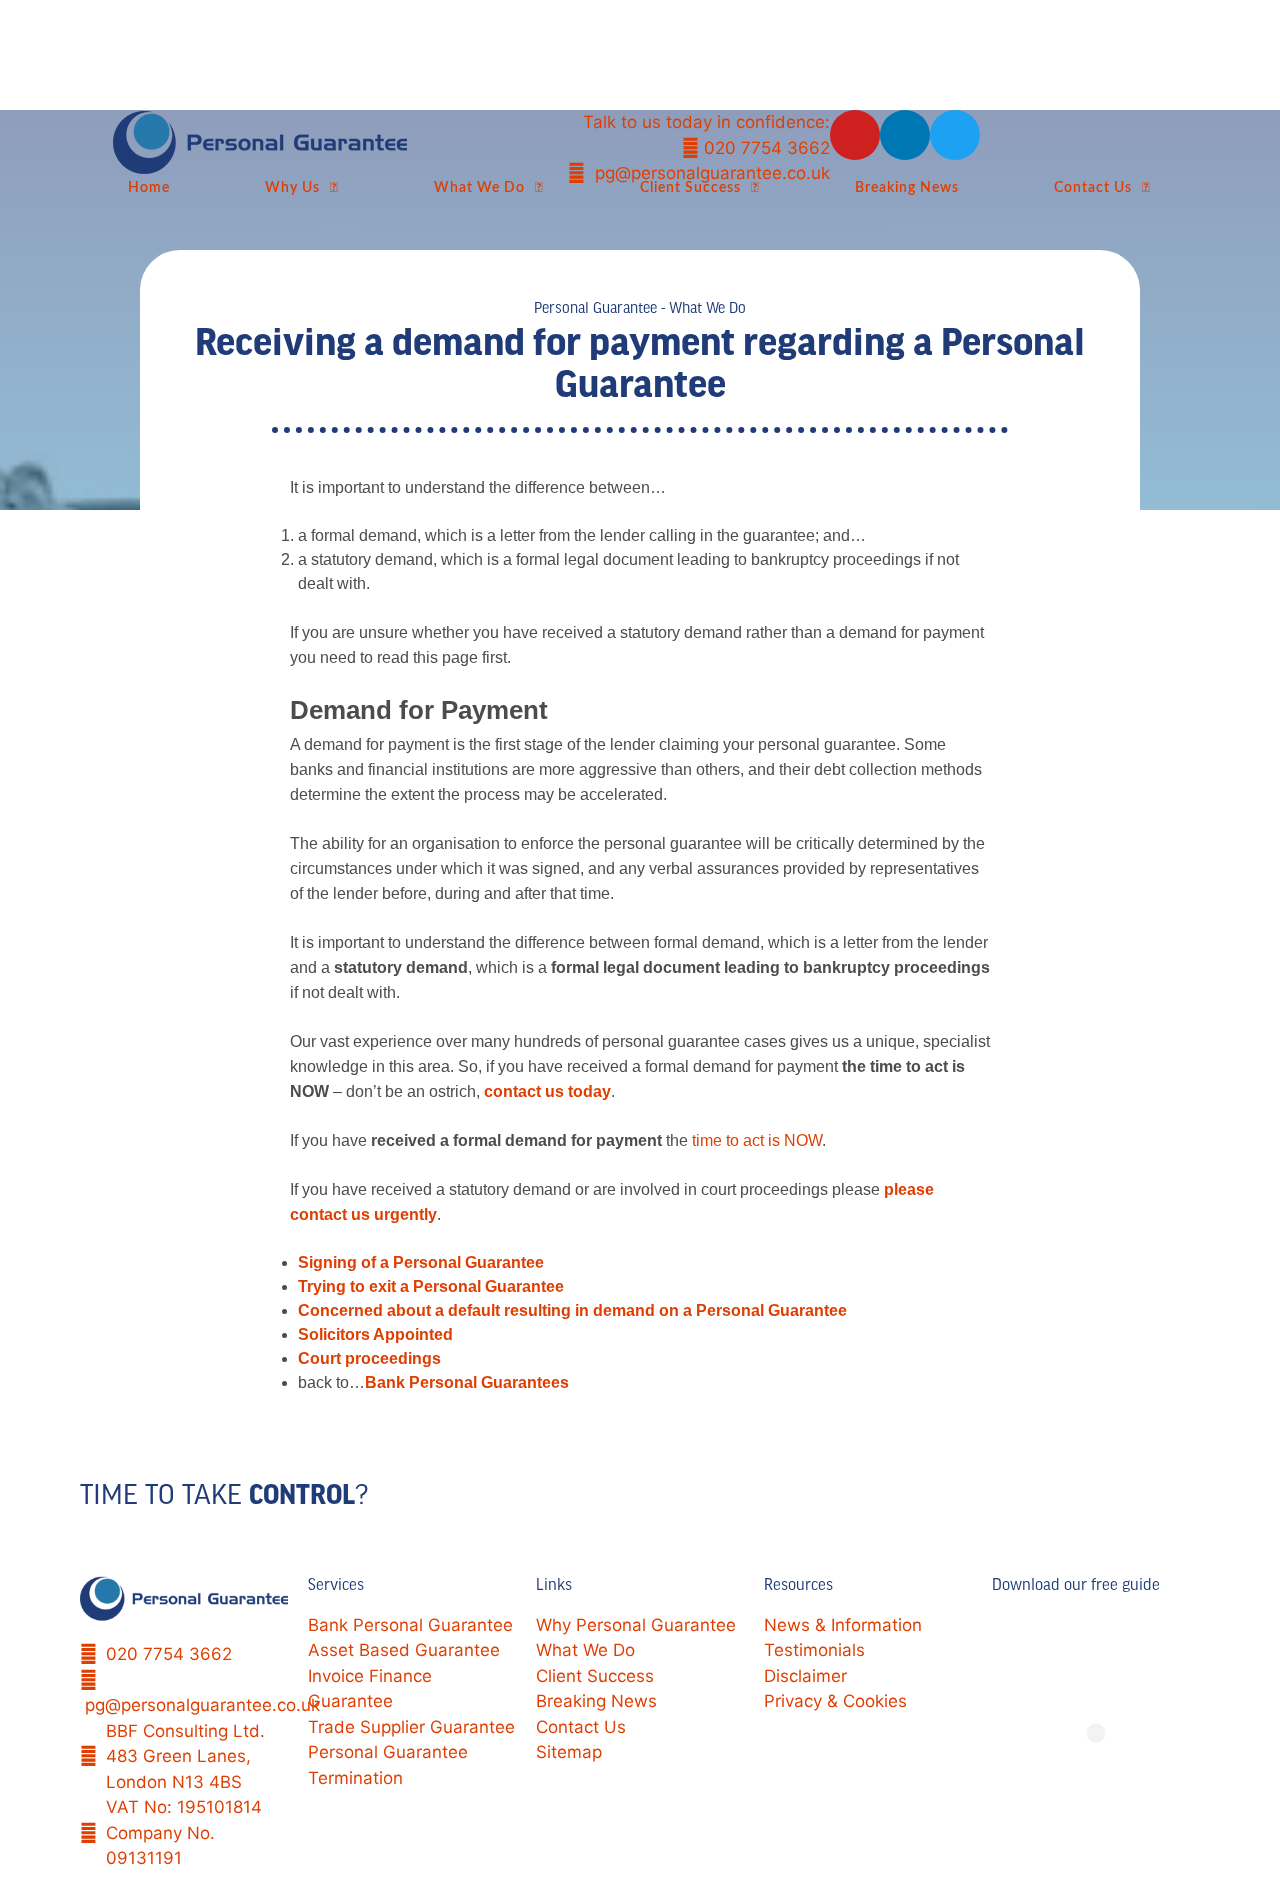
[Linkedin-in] (905, 135)
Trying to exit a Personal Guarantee (431, 1286)
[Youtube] (855, 135)
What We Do (479, 187)
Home (149, 187)
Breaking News (907, 187)
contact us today (547, 1091)
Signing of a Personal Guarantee (421, 1262)
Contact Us (1093, 187)
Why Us (292, 187)
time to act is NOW (757, 1140)
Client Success (690, 187)
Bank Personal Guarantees (467, 1382)
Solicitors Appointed (375, 1334)
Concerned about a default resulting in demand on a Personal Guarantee (572, 1310)
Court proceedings (369, 1358)
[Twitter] (955, 135)
